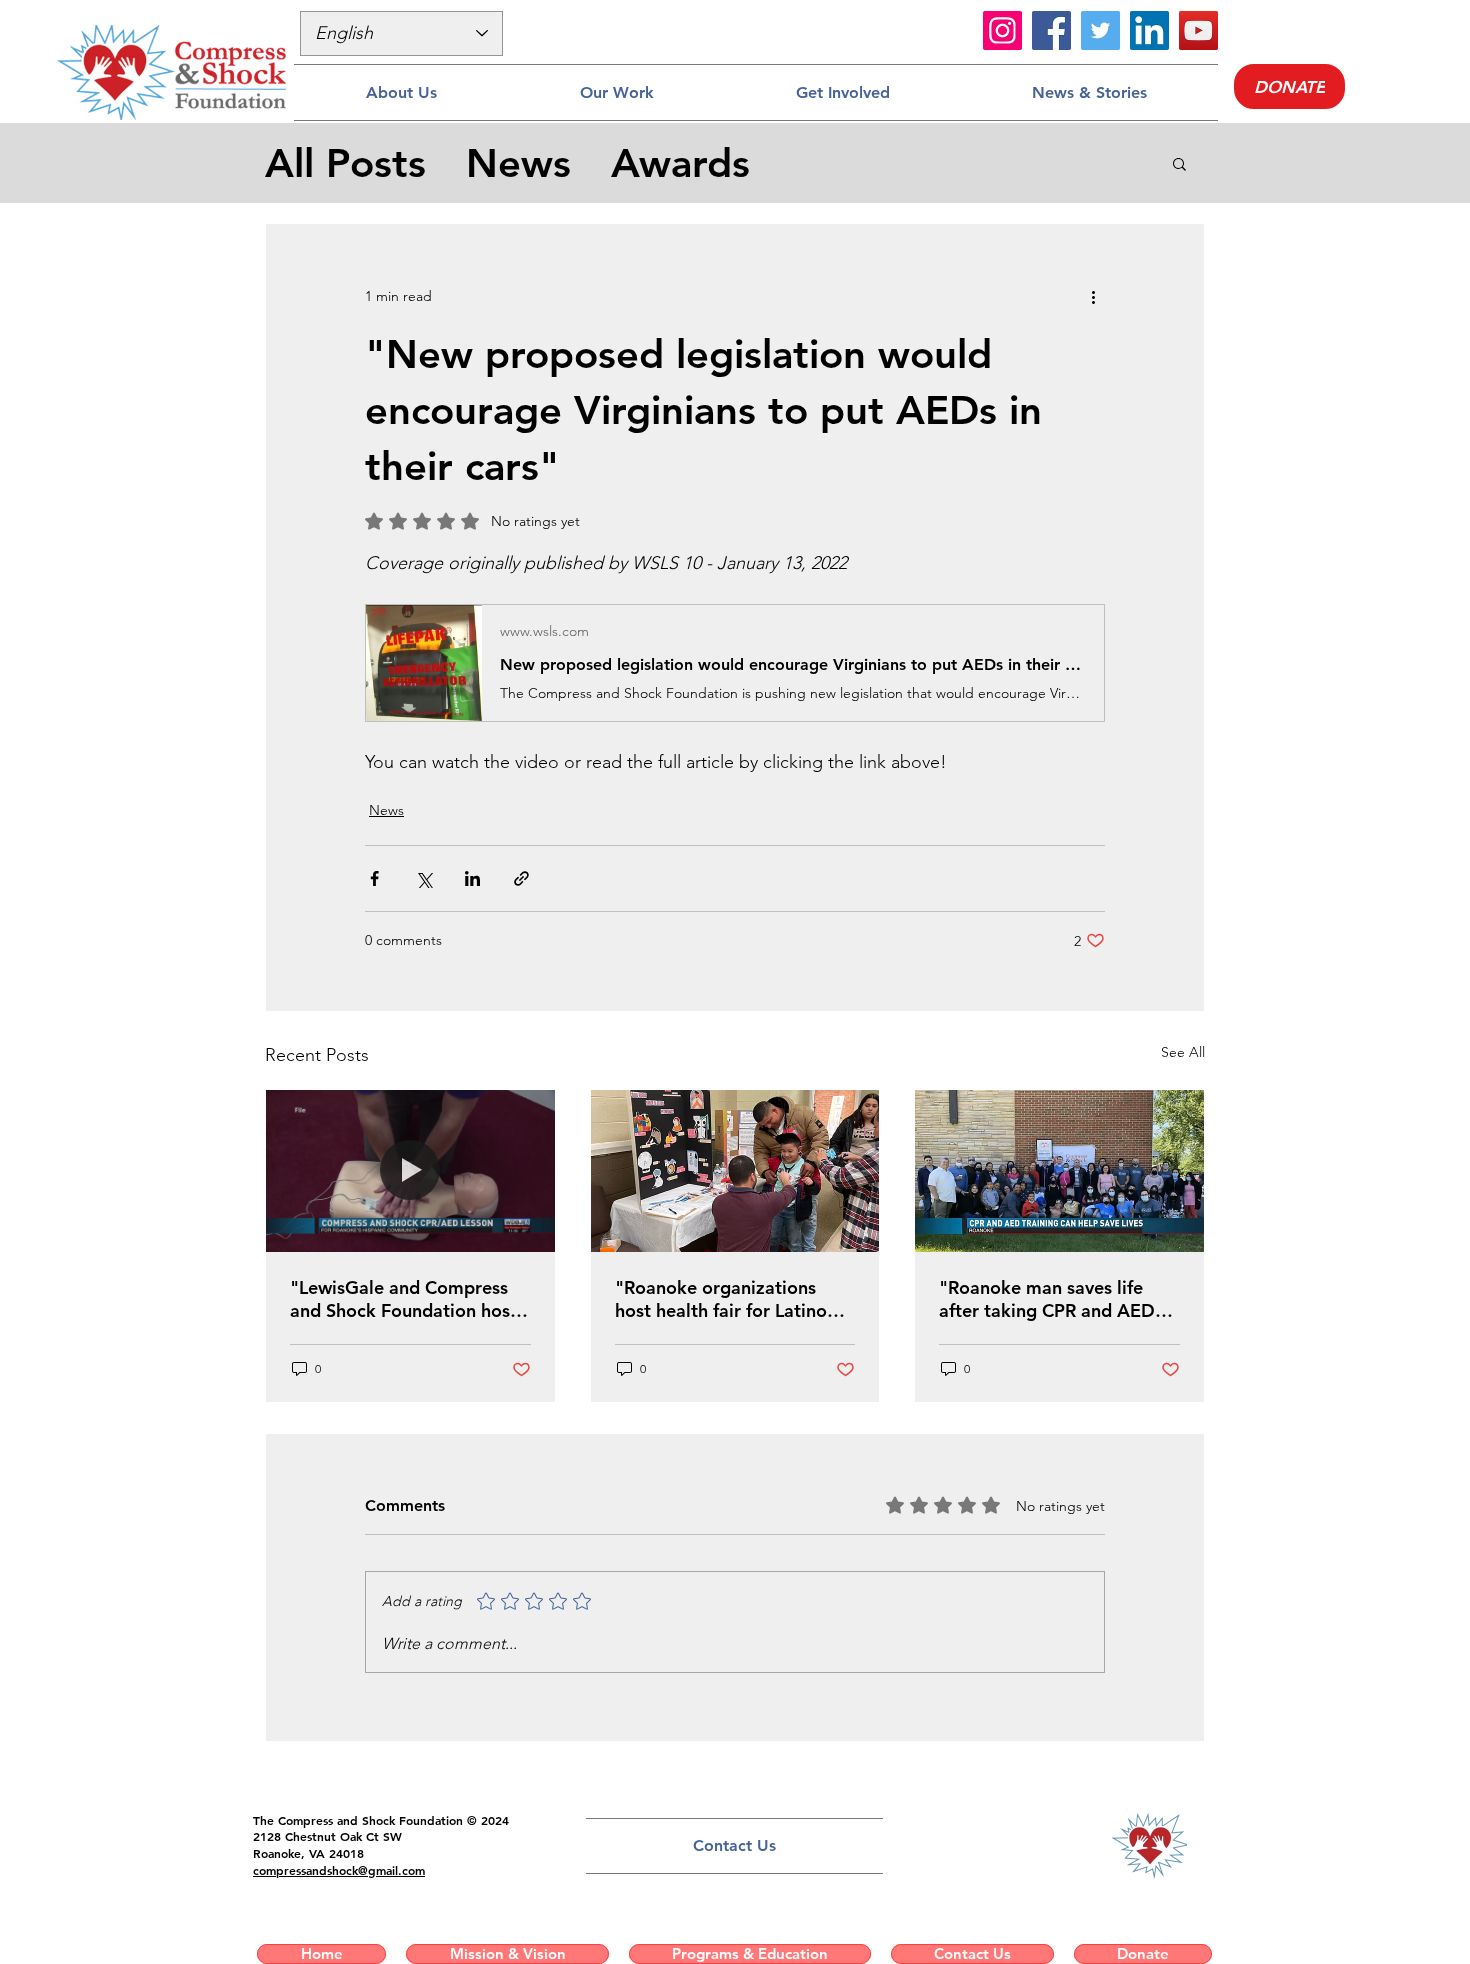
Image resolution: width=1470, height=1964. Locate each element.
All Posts (345, 163)
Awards (680, 163)
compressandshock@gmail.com (339, 1870)
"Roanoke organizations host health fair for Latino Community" (721, 1299)
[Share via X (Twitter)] (423, 878)
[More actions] (1093, 296)
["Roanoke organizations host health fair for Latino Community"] (735, 1171)
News (518, 163)
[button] (401, 92)
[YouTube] (1198, 30)
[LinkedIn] (1149, 30)
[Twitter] (1100, 30)
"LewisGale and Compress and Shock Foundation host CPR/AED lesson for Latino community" (403, 1299)
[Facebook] (1051, 30)
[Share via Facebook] (374, 878)
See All (1183, 1052)
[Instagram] (1002, 30)
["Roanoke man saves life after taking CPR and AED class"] (1059, 1171)
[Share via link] (521, 878)
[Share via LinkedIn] (472, 878)
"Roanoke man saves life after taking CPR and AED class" (1047, 1299)
